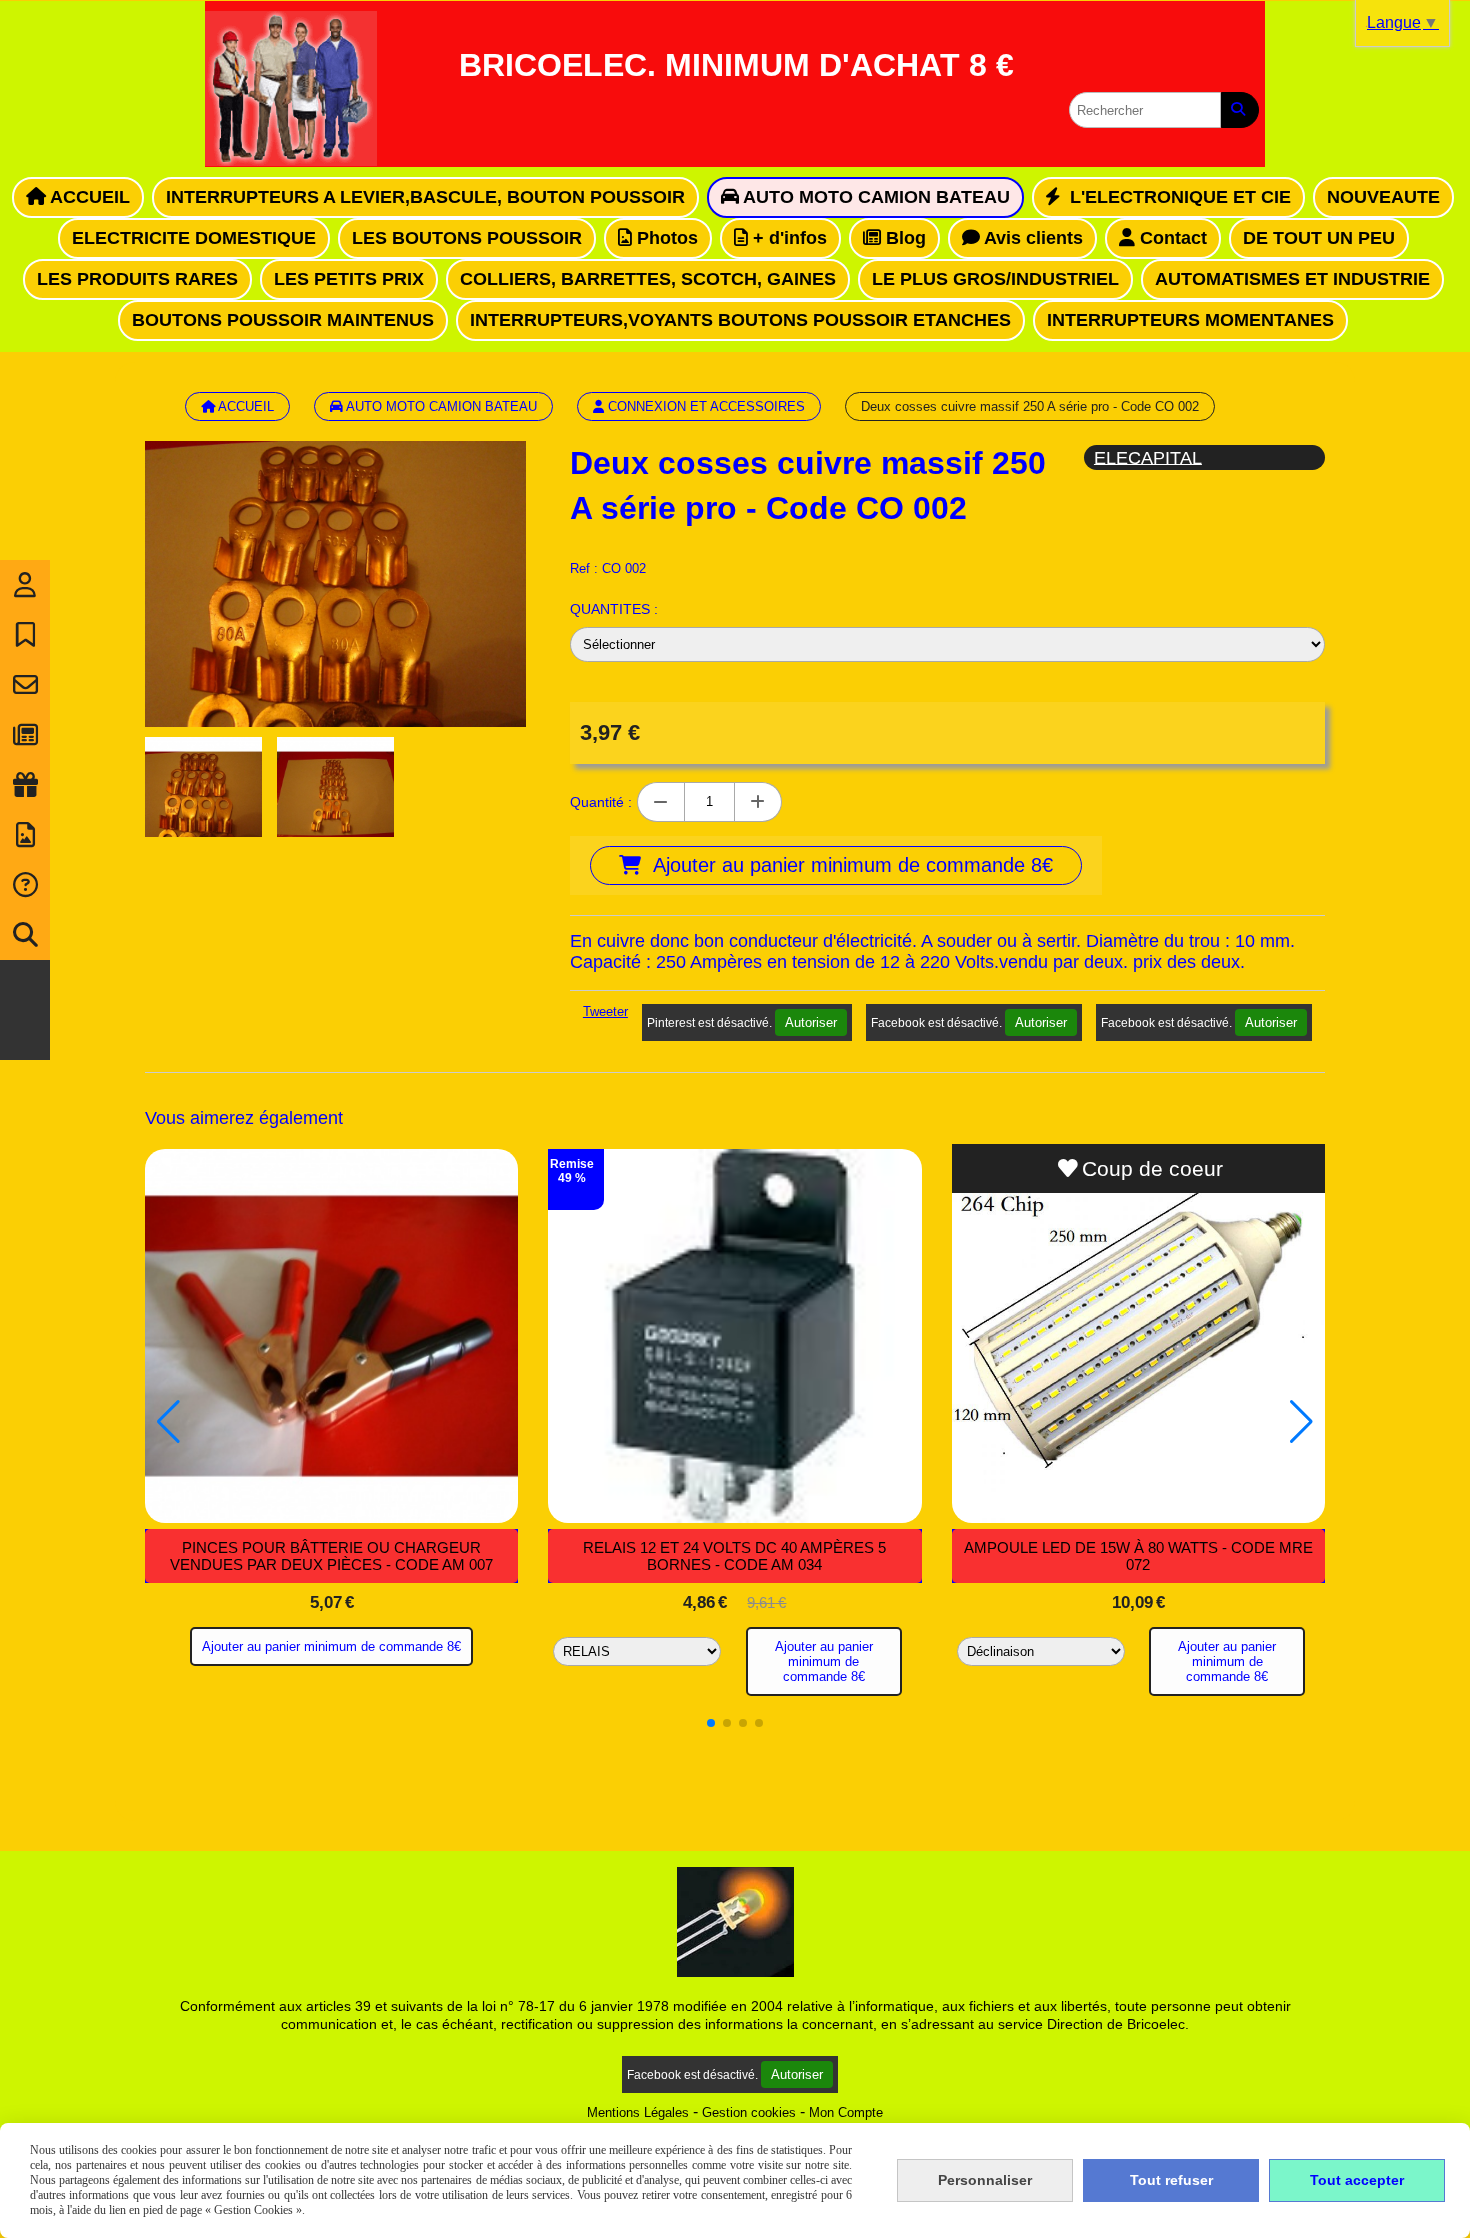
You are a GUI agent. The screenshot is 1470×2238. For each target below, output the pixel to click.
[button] (711, 1723)
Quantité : (601, 802)
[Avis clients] (25, 635)
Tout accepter (1357, 2180)
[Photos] (25, 835)
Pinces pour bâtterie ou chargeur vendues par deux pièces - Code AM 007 (331, 1556)
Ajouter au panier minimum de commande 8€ (331, 1646)
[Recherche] (25, 935)
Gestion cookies (749, 2112)
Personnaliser (985, 2180)
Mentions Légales (638, 2112)
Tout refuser (1171, 2180)
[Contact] (25, 685)
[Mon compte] (25, 585)
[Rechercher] (1240, 110)
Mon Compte (846, 2112)
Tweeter (605, 1011)
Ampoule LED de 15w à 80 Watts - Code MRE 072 (1138, 1556)
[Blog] (25, 735)
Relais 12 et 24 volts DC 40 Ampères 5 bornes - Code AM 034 (734, 1556)
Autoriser (811, 1022)
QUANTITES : (614, 609)
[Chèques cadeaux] (25, 785)
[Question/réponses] (25, 885)
